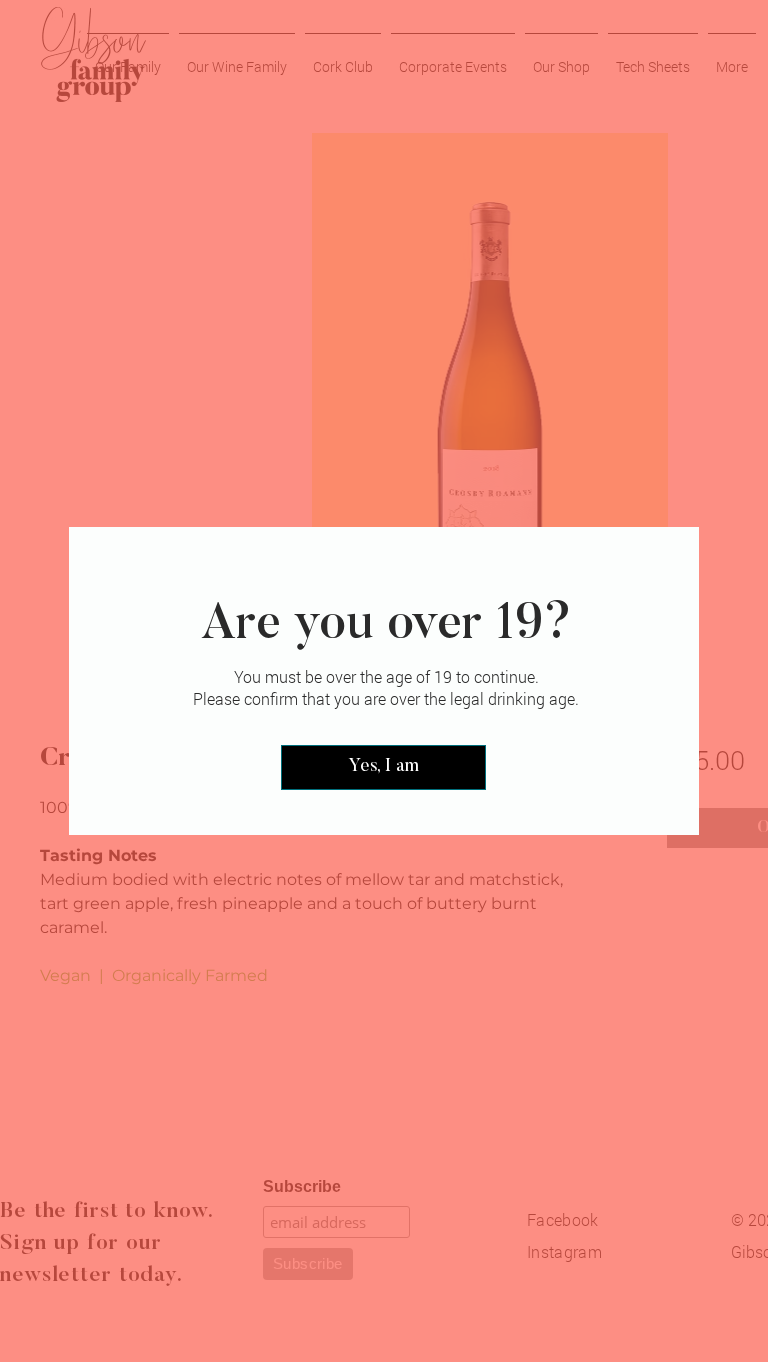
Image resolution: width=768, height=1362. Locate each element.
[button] (383, 767)
